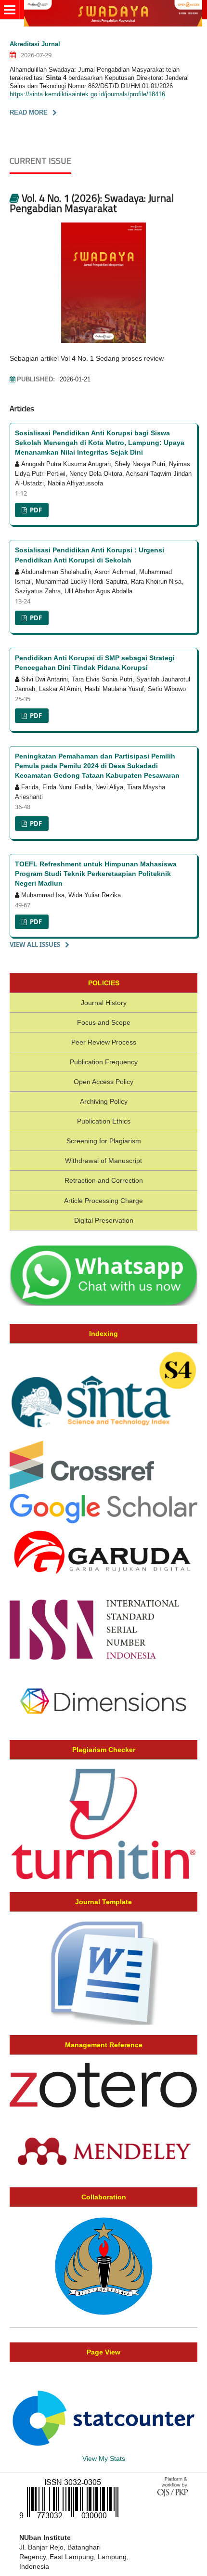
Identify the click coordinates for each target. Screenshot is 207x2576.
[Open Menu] (10, 10)
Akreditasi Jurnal (35, 44)
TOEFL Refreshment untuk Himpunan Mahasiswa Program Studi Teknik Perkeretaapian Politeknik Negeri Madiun (96, 874)
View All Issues (35, 944)
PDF (35, 510)
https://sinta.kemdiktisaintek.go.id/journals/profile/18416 (87, 94)
